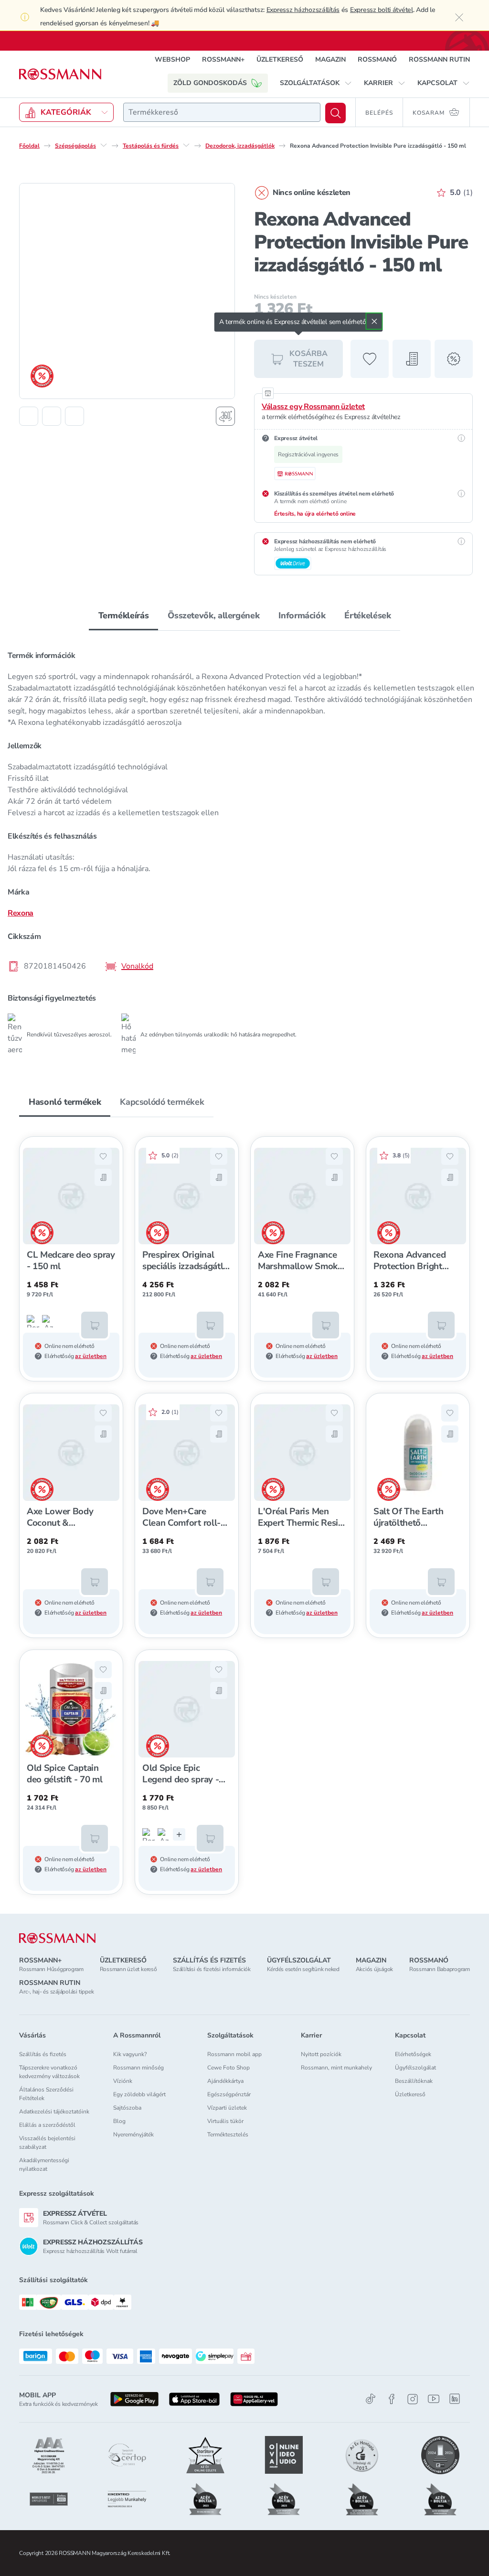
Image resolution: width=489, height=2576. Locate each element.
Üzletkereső (410, 2094)
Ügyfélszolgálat (415, 2068)
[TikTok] (371, 2399)
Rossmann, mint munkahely (336, 2068)
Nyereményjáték (133, 2134)
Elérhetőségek (413, 2054)
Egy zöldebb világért (139, 2094)
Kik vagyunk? (130, 2054)
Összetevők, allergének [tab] (213, 615)
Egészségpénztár (229, 2094)
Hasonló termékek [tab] (65, 1102)
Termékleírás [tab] (124, 615)
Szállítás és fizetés (43, 2054)
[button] (316, 83)
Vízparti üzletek (227, 2108)
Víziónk (123, 2081)
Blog (119, 2121)
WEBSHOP (172, 59)
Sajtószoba (127, 2108)
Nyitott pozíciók (321, 2054)
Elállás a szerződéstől (47, 2125)
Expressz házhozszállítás (303, 10)
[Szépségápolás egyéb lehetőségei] (104, 145)
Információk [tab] (302, 615)
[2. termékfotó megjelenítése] (52, 416)
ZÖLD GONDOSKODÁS (210, 83)
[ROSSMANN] (57, 1938)
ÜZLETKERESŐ (280, 59)
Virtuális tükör (225, 2121)
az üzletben (91, 1356)
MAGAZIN (330, 59)
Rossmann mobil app (234, 2054)
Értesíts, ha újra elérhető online (315, 514)
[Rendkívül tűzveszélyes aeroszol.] (33, 1321)
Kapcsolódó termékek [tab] (162, 1102)
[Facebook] (392, 2399)
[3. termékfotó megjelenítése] (74, 416)
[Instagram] (413, 2399)
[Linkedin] (455, 2399)
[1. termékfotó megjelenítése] (29, 416)
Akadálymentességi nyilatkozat (44, 2165)
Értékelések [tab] (367, 615)
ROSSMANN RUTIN (439, 59)
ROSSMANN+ (223, 59)
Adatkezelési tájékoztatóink (54, 2112)
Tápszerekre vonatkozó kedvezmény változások (49, 2072)
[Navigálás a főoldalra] (60, 74)
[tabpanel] (244, 849)
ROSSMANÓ (377, 59)
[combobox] (222, 112)
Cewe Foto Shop (229, 2068)
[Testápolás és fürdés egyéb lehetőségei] (186, 145)
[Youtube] (434, 2399)
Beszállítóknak (414, 2081)
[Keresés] (335, 113)
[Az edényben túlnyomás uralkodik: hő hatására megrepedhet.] (48, 1321)
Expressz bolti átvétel (382, 10)
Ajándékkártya (225, 2081)
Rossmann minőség (138, 2068)
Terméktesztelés (228, 2134)
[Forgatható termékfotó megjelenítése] (225, 416)
